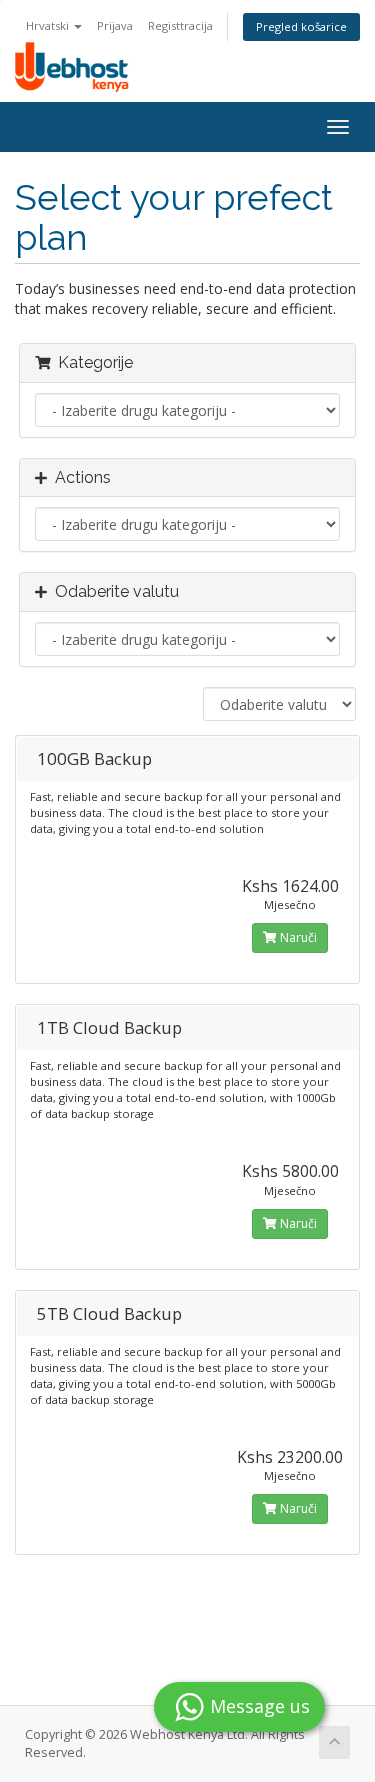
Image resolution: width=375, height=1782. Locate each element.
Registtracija (180, 25)
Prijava (115, 25)
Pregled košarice (301, 26)
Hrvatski (49, 25)
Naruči (297, 937)
